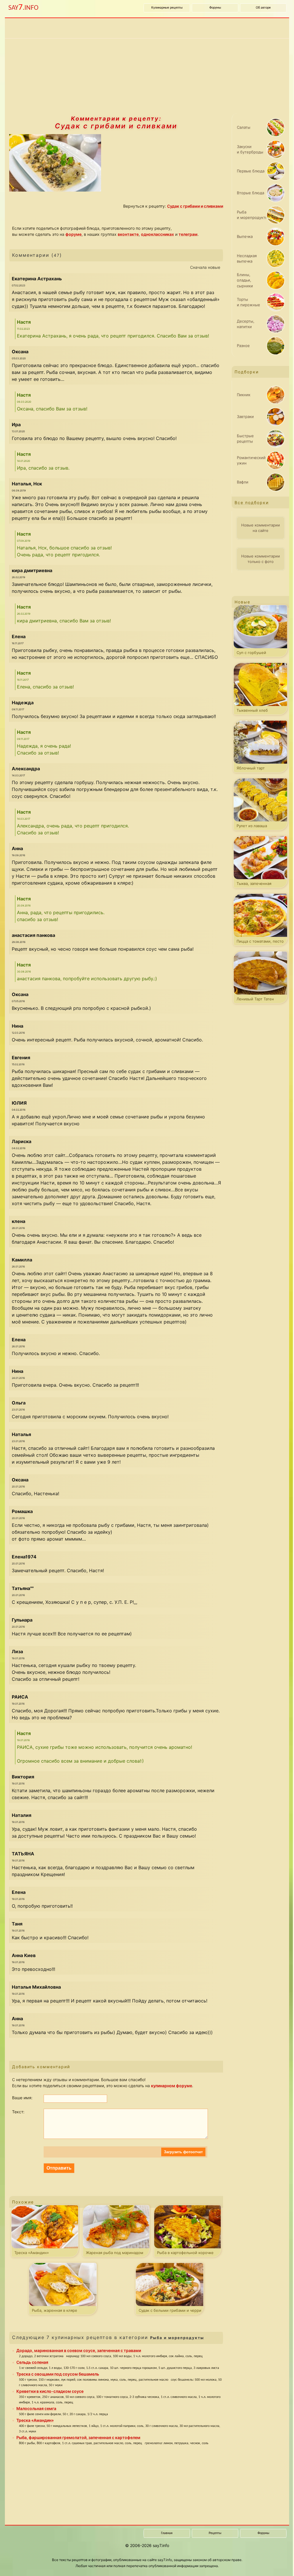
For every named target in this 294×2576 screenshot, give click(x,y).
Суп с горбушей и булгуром (251, 654)
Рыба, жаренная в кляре (55, 2310)
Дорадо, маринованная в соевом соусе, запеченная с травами (79, 2350)
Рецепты (215, 2533)
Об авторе (263, 8)
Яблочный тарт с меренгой (251, 769)
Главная (167, 2533)
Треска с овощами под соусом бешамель (58, 2374)
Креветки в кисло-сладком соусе (50, 2391)
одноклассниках (157, 234)
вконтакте (128, 234)
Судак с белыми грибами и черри (170, 2310)
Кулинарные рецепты (167, 8)
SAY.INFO (23, 8)
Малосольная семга (36, 2408)
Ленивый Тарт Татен (255, 999)
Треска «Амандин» (32, 2253)
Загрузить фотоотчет (183, 2152)
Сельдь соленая (32, 2362)
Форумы (215, 8)
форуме (73, 234)
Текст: (18, 2112)
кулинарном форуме (172, 2086)
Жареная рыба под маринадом (115, 2253)
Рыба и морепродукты (177, 2338)
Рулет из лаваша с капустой (252, 827)
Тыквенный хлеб (252, 710)
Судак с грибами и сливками (116, 126)
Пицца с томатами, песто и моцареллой (260, 942)
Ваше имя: (22, 2098)
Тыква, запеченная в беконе (254, 885)
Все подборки (252, 502)
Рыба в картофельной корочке (185, 2253)
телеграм (188, 234)
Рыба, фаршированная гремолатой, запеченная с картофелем (78, 2437)
